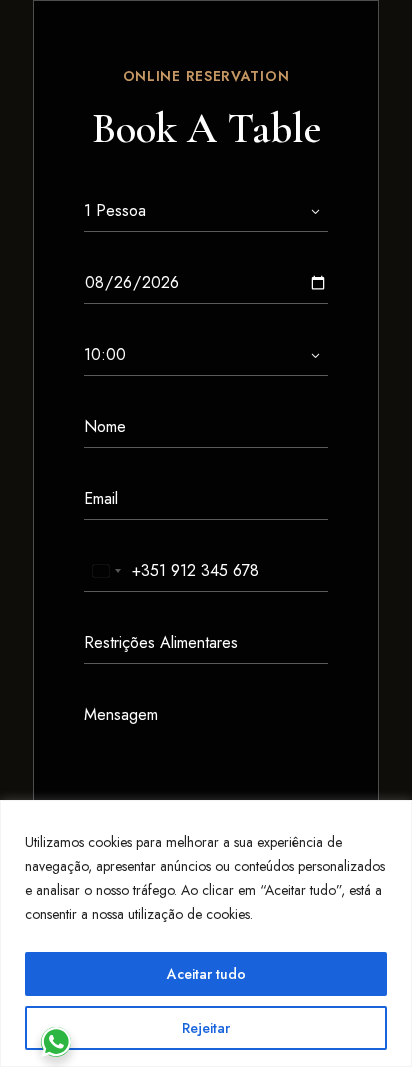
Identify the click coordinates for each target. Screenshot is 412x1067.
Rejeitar (206, 1028)
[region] (206, 933)
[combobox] (106, 571)
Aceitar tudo (206, 974)
